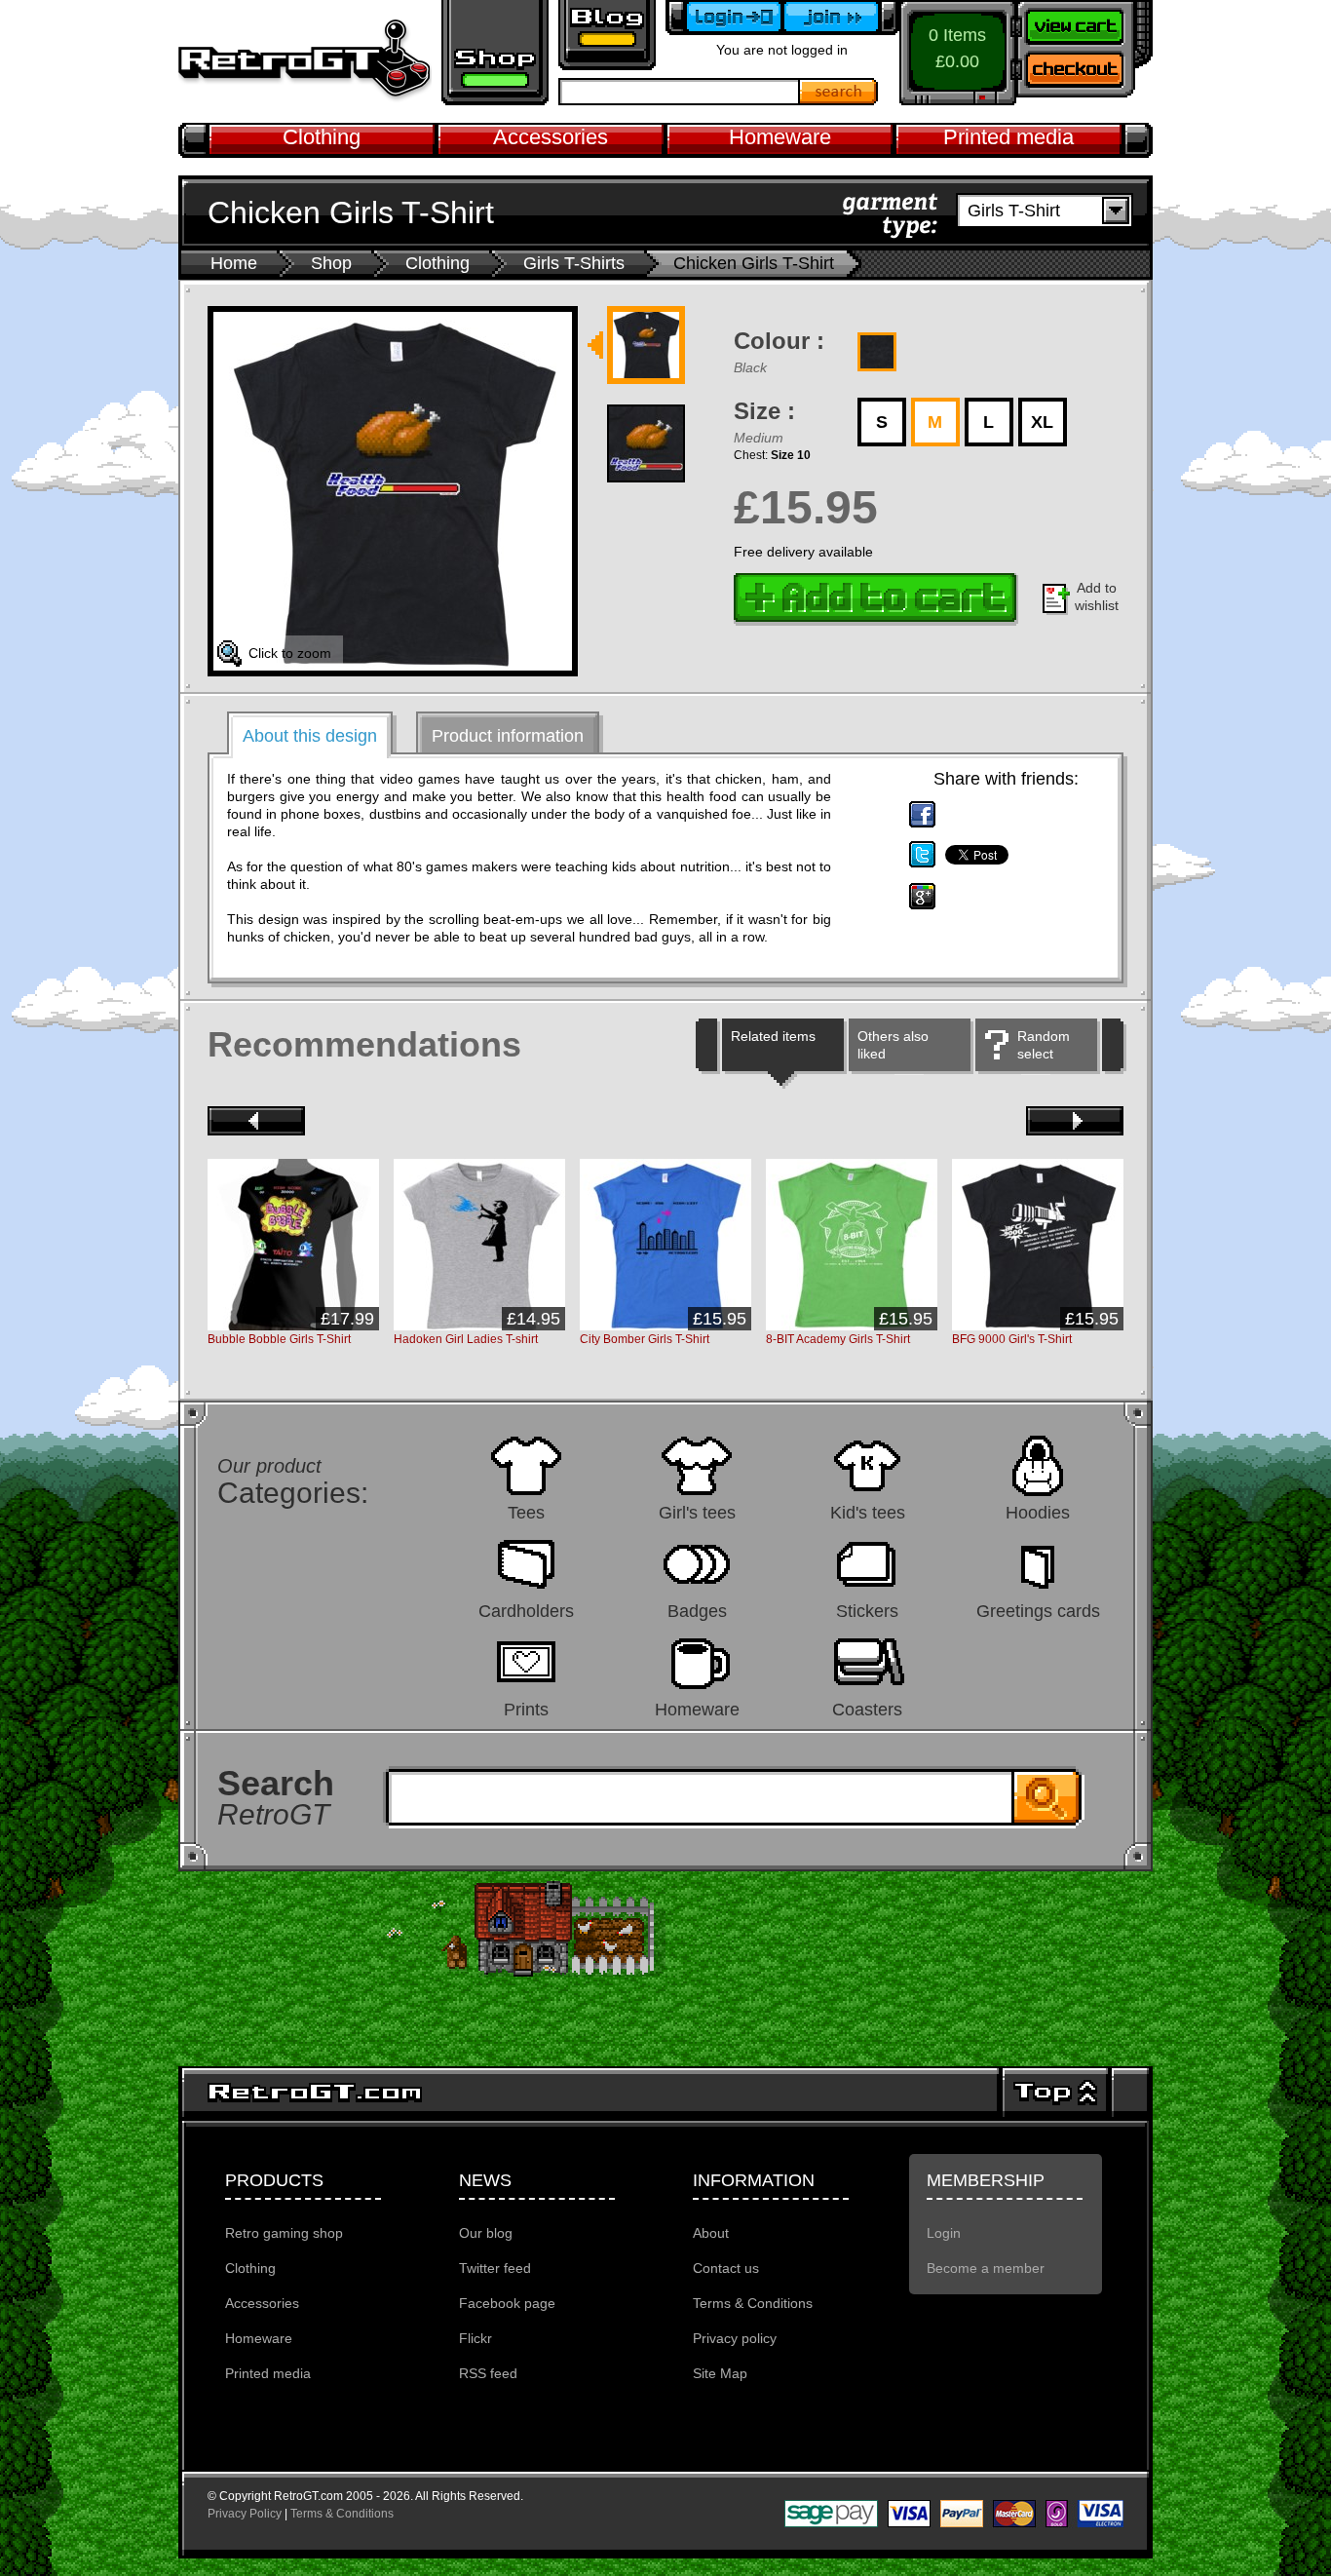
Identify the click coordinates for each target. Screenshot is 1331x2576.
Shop (331, 263)
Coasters (867, 1709)
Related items (773, 1036)
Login (944, 2233)
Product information (508, 736)
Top (1055, 2093)
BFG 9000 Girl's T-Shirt (1012, 1339)
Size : (764, 411)
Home (234, 263)
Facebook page (507, 2303)
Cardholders (526, 1611)
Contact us (726, 2268)
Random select (1044, 1045)
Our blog (486, 2233)
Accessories (551, 137)
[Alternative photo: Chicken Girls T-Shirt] (646, 347)
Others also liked (893, 1045)
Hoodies (1038, 1512)
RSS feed (488, 2373)
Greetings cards (1038, 1611)
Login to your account (724, 18)
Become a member (841, 18)
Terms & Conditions (753, 2303)
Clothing (322, 137)
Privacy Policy (245, 2514)
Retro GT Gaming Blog (607, 35)
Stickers (867, 1611)
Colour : (779, 341)
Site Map (720, 2373)
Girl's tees (697, 1512)
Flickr (475, 2338)
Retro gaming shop (495, 53)
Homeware (780, 137)
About (711, 2233)
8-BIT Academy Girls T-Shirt (838, 1339)
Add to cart (876, 599)
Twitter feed (495, 2268)
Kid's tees (868, 1512)
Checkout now (1084, 73)
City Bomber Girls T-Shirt (645, 1339)
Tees (526, 1512)
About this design (310, 736)
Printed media (1008, 137)
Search (839, 92)
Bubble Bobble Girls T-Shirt (279, 1339)
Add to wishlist (1097, 596)
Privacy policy (735, 2338)
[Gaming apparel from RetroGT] (305, 61)
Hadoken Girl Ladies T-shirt (466, 1339)
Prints (526, 1709)
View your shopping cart (1084, 24)
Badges (697, 1611)
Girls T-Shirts (574, 263)
